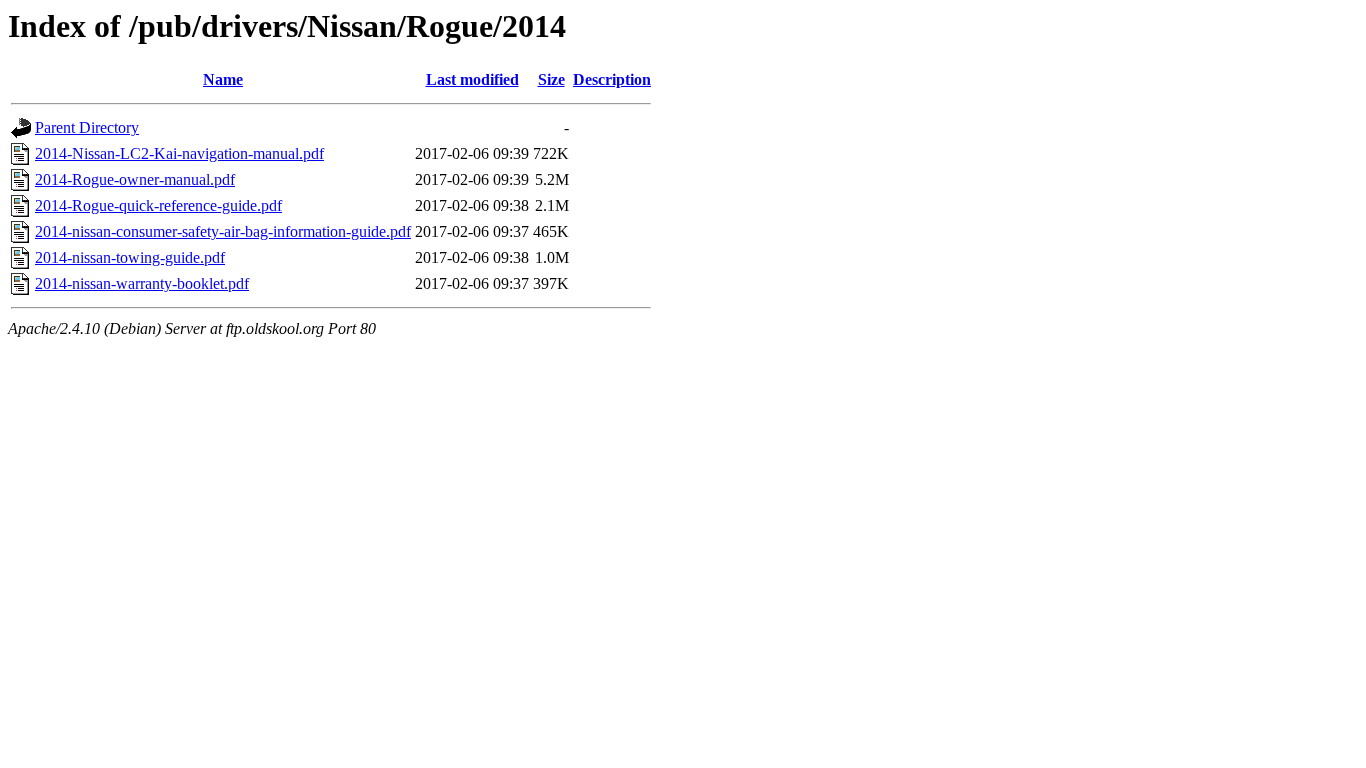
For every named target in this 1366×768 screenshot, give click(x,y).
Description (612, 79)
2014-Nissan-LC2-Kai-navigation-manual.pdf (179, 153)
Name (223, 79)
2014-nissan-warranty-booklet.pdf (142, 283)
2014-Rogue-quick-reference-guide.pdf (158, 205)
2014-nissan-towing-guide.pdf (130, 257)
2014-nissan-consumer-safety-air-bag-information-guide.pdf (223, 231)
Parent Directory (87, 127)
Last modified (472, 79)
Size (551, 79)
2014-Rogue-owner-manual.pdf (135, 179)
